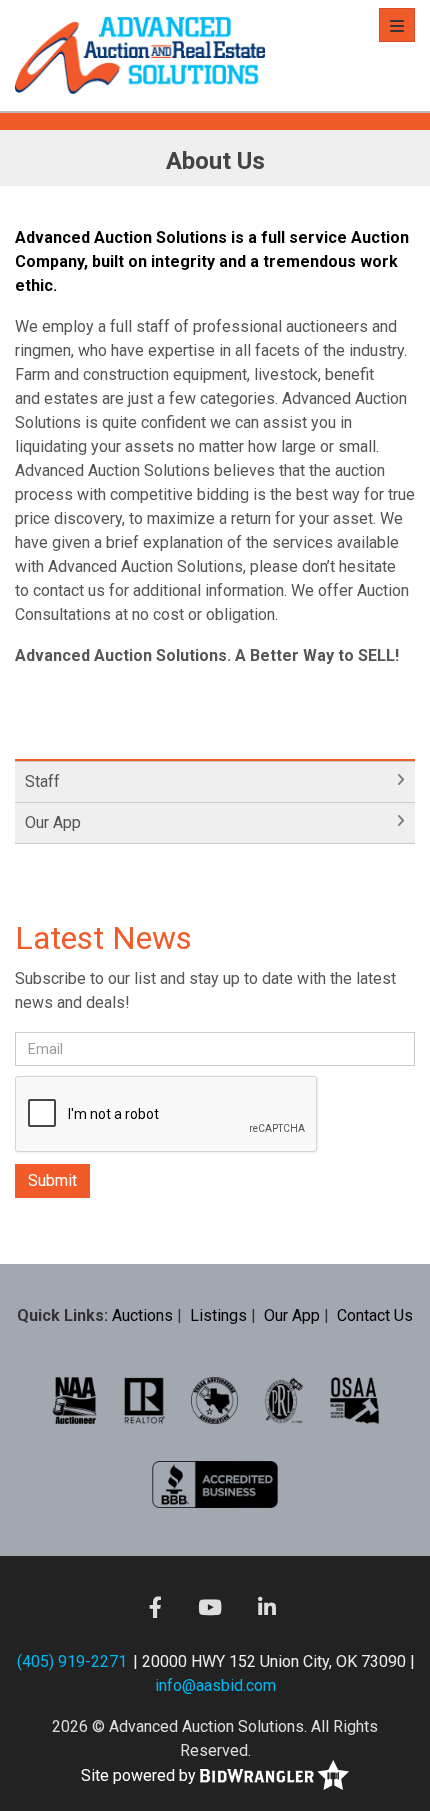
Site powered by (140, 1775)
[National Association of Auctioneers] (74, 1400)
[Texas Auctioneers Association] (214, 1400)
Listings (218, 1315)
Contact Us (375, 1315)
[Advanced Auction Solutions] (140, 55)
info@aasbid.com (215, 1685)
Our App (53, 822)
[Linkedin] (267, 1607)
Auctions (142, 1315)
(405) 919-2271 (72, 1661)
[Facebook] (155, 1607)
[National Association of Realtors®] (144, 1400)
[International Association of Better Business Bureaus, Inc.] (215, 1484)
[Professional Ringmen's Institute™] (284, 1400)
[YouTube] (210, 1607)
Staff (42, 781)
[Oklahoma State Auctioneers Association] (354, 1400)
